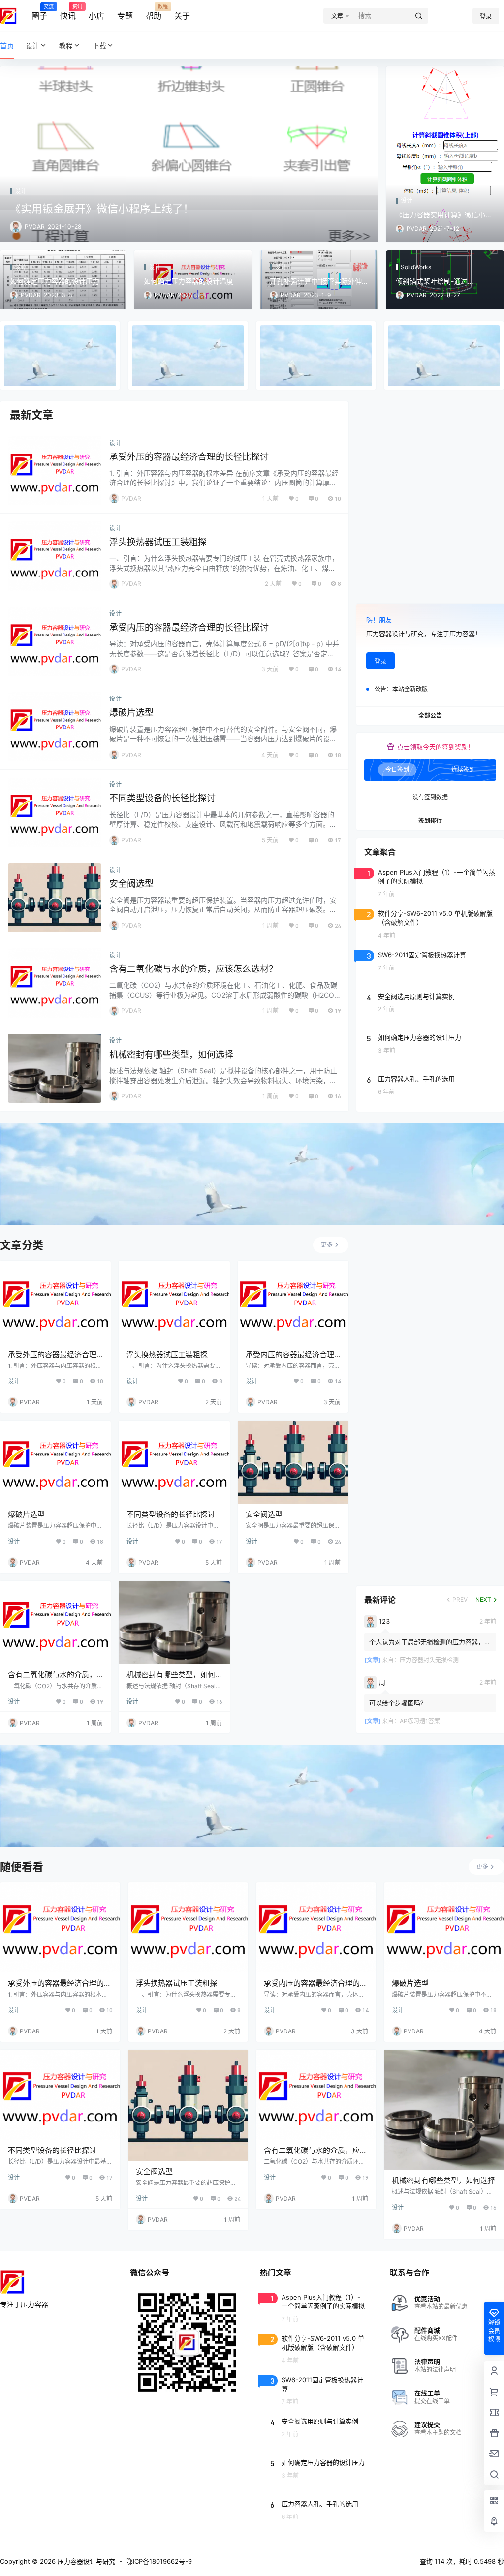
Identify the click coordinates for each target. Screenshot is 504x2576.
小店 (96, 16)
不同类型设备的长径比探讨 (162, 798)
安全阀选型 (131, 884)
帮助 (154, 12)
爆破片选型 (131, 712)
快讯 (68, 12)
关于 (182, 16)
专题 (125, 16)
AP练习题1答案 (420, 1721)
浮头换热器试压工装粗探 (158, 542)
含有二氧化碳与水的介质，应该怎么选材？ (193, 969)
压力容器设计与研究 (85, 2561)
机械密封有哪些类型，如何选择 (171, 1054)
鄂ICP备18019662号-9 (159, 2561)
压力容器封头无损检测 (429, 1660)
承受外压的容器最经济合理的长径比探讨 (189, 457)
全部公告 (430, 715)
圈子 (39, 12)
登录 (486, 16)
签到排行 (430, 821)
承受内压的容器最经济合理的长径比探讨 (189, 627)
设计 (32, 45)
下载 (99, 45)
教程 (66, 45)
